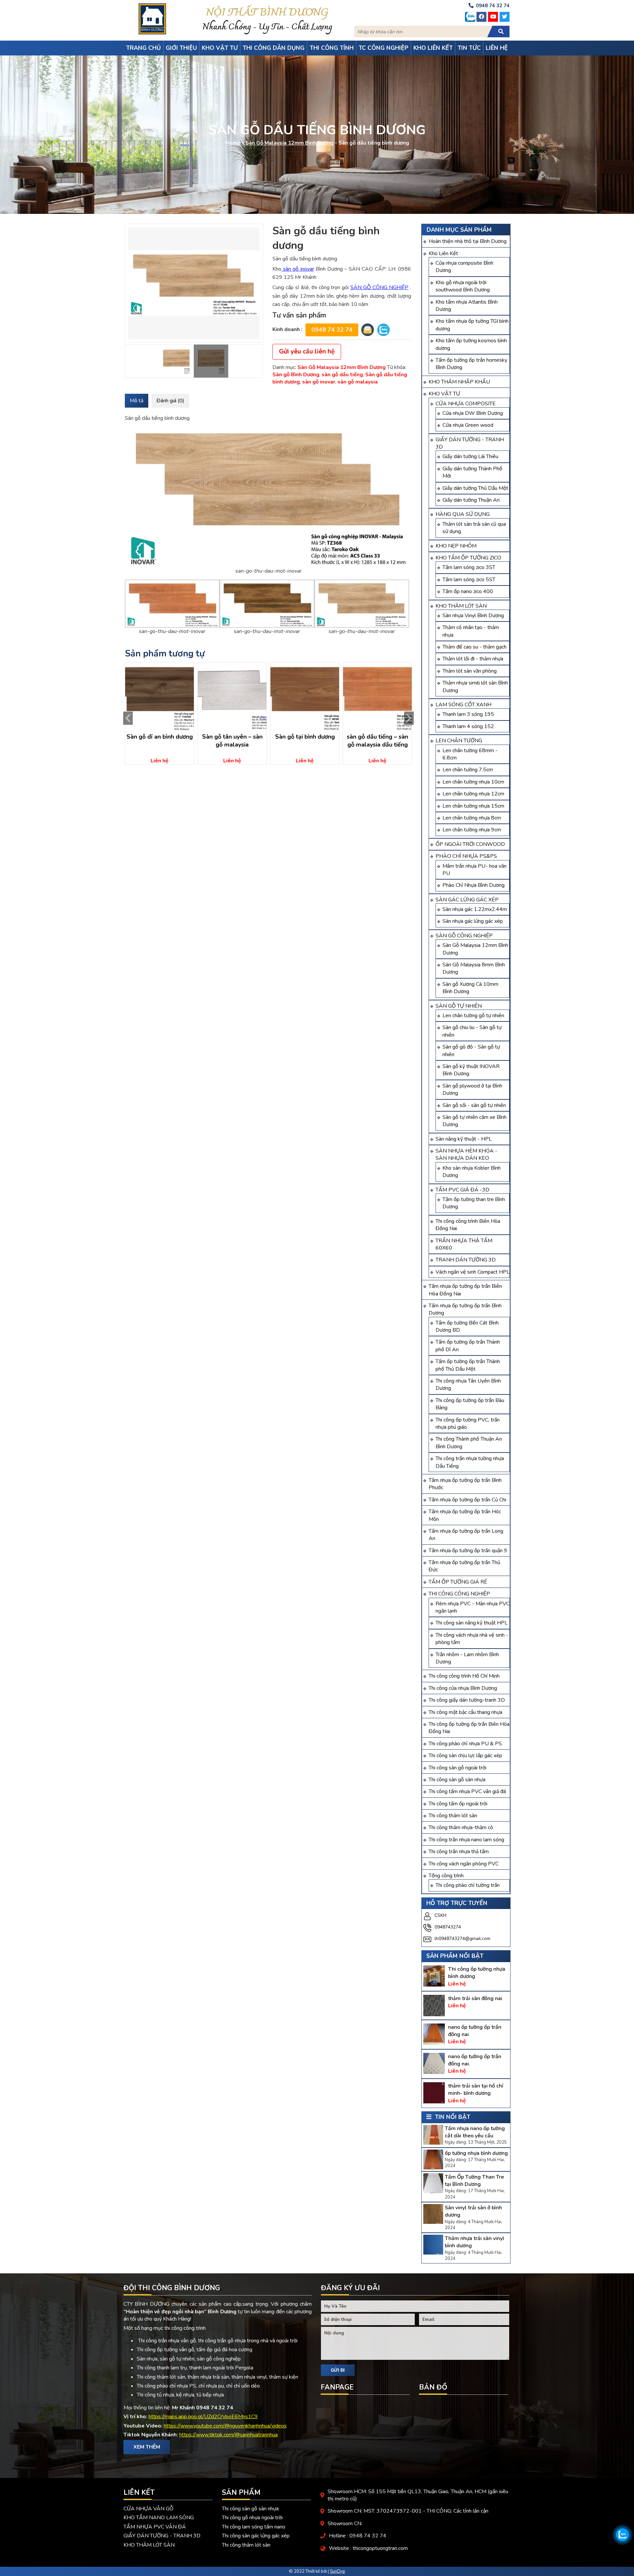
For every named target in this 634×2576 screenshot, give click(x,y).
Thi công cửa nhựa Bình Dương (463, 1688)
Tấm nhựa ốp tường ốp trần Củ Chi (467, 1500)
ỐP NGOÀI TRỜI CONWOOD (470, 844)
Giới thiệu (181, 48)
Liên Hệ (497, 48)
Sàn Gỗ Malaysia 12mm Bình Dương (289, 143)
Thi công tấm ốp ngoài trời (458, 1804)
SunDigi (337, 2571)
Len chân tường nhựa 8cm (472, 818)
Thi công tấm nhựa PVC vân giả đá (467, 1791)
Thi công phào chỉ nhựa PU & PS (465, 1744)
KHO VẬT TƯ (444, 394)
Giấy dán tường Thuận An (471, 500)
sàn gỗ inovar (298, 269)
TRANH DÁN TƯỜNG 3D (466, 1260)
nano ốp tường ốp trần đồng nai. (475, 2060)
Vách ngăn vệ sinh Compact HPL (473, 1272)
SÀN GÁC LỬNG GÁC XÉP (467, 900)
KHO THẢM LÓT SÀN (461, 606)
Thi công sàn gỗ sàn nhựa (457, 1780)
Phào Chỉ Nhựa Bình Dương (474, 885)
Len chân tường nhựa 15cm (473, 806)
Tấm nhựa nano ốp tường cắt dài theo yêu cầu (475, 2132)
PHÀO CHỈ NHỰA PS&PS (466, 856)
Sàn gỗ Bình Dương (296, 375)
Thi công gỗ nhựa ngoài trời (252, 2518)
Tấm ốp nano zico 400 (468, 591)
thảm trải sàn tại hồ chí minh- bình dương (476, 2090)
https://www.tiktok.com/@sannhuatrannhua (229, 2435)
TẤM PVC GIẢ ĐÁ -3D (462, 1190)
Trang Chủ (143, 48)
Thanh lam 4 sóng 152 (468, 726)
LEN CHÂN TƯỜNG (459, 741)
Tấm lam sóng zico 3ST (469, 567)
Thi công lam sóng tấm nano (254, 2527)
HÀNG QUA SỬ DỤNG (463, 514)
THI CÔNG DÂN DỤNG (274, 48)
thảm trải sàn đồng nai (475, 1998)
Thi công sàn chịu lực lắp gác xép (465, 1756)
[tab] (137, 401)
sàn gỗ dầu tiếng (342, 375)
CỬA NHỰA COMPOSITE (466, 404)
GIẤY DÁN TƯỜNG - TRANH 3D (162, 2536)
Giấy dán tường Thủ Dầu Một (475, 488)
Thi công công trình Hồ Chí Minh (464, 1676)
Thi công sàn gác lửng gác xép (256, 2536)
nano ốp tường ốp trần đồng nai (475, 2031)
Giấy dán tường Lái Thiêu (470, 456)
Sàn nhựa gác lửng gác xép (473, 921)
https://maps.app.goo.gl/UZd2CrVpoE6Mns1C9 (203, 2417)
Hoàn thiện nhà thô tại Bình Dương (468, 241)
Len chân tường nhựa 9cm (472, 830)
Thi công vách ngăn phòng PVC (464, 1864)
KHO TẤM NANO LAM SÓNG (159, 2518)
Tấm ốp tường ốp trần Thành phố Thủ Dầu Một (468, 1365)
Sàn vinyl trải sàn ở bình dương (473, 2211)
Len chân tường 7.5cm (468, 770)
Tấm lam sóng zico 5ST (469, 580)
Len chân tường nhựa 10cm (473, 782)
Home (233, 143)
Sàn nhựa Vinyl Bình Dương (473, 616)
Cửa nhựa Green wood (468, 425)
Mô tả (137, 401)
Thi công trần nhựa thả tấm (459, 1852)
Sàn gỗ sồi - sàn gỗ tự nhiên (474, 1105)
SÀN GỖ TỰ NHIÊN (459, 1006)
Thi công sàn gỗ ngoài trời (458, 1768)
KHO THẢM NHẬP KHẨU (459, 382)
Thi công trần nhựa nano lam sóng (466, 1840)
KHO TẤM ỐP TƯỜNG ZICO (468, 558)
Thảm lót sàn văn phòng (470, 671)
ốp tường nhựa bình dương (476, 2153)
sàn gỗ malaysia (358, 382)
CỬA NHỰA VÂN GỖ (148, 2509)
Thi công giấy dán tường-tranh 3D (467, 1700)
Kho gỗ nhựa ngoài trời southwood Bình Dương (463, 286)
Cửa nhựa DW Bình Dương (473, 413)
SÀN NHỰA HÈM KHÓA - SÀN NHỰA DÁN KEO (466, 1154)
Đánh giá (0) (170, 401)
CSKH (440, 1915)
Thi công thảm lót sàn (453, 1816)
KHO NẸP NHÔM (456, 546)
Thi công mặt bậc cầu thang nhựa (465, 1712)
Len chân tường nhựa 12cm (473, 794)
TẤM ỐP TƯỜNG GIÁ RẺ (458, 1582)
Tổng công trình (446, 1876)
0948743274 (448, 1927)
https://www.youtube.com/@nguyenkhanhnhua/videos (225, 2426)
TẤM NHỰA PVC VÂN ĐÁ (155, 2527)
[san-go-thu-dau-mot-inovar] (194, 283)
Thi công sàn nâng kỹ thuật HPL (472, 1623)
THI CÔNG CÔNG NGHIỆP (459, 1594)
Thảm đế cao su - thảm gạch (475, 647)
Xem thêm (147, 2447)
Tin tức (469, 48)
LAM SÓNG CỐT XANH (463, 705)
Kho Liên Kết (443, 253)
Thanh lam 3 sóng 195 (468, 714)
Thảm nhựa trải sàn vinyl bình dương (475, 2242)
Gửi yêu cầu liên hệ (307, 351)
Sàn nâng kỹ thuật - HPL (464, 1139)
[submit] (501, 32)
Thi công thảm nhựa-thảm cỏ (461, 1827)
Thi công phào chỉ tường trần (468, 1885)
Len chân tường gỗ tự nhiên (473, 1016)
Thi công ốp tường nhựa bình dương (477, 1973)
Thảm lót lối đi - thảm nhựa (473, 659)
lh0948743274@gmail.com (462, 1939)
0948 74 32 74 (332, 330)
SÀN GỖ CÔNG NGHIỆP (464, 936)
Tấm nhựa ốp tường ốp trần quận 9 (468, 1551)
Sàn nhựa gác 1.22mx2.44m (475, 909)
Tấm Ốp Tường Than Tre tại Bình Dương (474, 2181)
